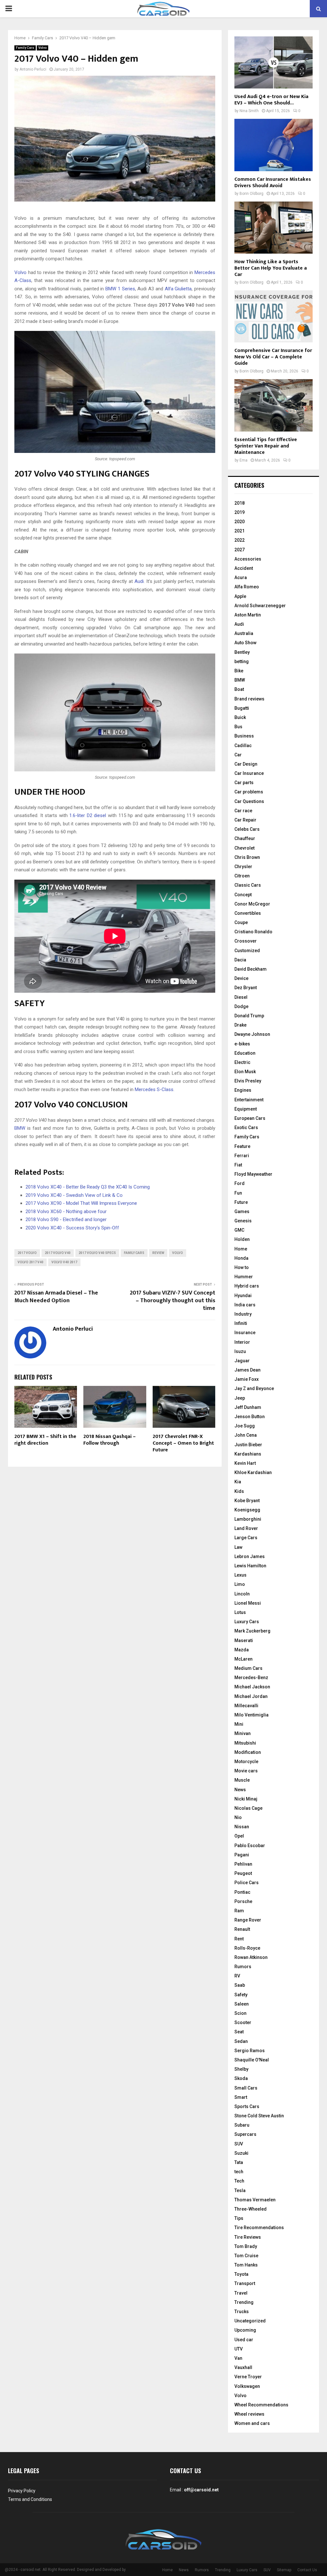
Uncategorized (250, 2321)
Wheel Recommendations (261, 2405)
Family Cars (25, 48)
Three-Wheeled (251, 2209)
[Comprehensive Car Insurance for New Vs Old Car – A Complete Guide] (274, 316)
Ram (239, 1911)
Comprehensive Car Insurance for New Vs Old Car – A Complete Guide (273, 357)
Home (241, 1249)
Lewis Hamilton (250, 1566)
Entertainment (249, 1100)
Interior (242, 1342)
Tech (239, 2181)
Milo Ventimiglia (251, 1715)
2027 (240, 550)
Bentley (242, 652)
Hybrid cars (247, 1286)
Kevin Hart (245, 1463)
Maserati (244, 1640)
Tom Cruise (246, 2256)
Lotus (240, 1612)
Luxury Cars (247, 1622)
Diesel (241, 997)
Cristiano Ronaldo (253, 932)
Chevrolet (244, 848)
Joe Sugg (245, 1426)
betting (242, 661)
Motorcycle (246, 1762)
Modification (248, 1752)
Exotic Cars (246, 1127)
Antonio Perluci (33, 69)
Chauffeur (245, 838)
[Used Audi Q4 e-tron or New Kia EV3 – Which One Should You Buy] (274, 62)
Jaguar (242, 1361)
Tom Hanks (246, 2265)
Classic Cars (248, 885)
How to (242, 1267)
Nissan (242, 1827)
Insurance (245, 1333)
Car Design (246, 764)
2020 (240, 522)
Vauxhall (243, 2367)
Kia (238, 1482)
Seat (239, 2032)
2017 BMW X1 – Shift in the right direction (45, 1440)
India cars (245, 1305)
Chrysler (243, 867)
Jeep (240, 1398)
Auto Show (245, 643)
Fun (238, 1193)
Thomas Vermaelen (255, 2200)
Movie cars (246, 1771)
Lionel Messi (248, 1603)
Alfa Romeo (247, 587)
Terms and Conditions (30, 2499)
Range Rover (248, 1920)
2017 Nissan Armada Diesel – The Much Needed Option (56, 1297)
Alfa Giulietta (178, 289)
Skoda (241, 2078)
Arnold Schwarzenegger (260, 606)
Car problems (249, 792)
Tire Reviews (248, 2237)
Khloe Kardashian (253, 1472)
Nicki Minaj (246, 1799)
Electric (242, 1062)
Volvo (42, 48)
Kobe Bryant (247, 1501)
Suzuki (241, 2153)
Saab (240, 1985)
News (240, 1790)
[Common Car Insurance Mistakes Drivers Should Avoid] (274, 145)
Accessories (248, 559)
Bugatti (242, 708)
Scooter (243, 2022)
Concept (243, 895)
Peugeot (243, 1873)
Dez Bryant (246, 988)
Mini (239, 1724)
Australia (244, 633)
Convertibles (248, 913)
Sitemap (284, 2570)
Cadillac (243, 745)
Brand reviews (249, 699)
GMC (239, 1230)
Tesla (240, 2190)
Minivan (243, 1733)
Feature (242, 1146)
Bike (239, 671)
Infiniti (241, 1323)
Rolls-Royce (247, 1948)
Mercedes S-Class (153, 1089)
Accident (244, 568)
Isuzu (240, 1351)
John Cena (246, 1435)
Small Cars (246, 2088)
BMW (20, 1128)
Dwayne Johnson (252, 1034)
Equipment (246, 1109)
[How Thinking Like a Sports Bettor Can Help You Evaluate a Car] (274, 228)
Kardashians (248, 1454)
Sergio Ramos (250, 2051)
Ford (240, 1183)
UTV (239, 2349)
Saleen (242, 2004)
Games (242, 1212)
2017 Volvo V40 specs (97, 1253)
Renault (242, 1929)
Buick (240, 717)
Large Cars (246, 1538)
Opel (239, 1836)
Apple (240, 596)
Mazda (242, 1650)
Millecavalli (246, 1706)
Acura (241, 577)
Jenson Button (250, 1417)
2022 (240, 540)
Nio (238, 1817)
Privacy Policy (22, 2491)
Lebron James (250, 1556)
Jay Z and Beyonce (254, 1388)
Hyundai (243, 1296)
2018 (240, 503)
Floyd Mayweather (253, 1174)
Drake (240, 1025)
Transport (245, 2283)
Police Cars (247, 1883)
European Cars (250, 1118)
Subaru (242, 2125)
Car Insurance (249, 773)
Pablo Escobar (250, 1846)
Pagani (242, 1855)
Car (238, 755)
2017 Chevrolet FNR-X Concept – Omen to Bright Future (183, 1443)
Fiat (238, 1165)
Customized (247, 951)
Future (241, 1202)
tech (239, 2172)
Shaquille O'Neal (252, 2060)
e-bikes (242, 1044)
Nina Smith (249, 111)
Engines (243, 1090)
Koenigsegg (247, 1510)
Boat (239, 689)
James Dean (247, 1370)
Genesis (243, 1221)
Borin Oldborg (251, 194)
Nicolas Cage (248, 1808)
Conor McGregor (252, 904)
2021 (240, 531)
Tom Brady (246, 2246)
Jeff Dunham (248, 1407)
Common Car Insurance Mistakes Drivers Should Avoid (273, 183)
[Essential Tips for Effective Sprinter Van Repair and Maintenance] (274, 405)
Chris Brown (247, 857)
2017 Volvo (27, 1253)
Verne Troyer (248, 2377)
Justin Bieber (248, 1445)
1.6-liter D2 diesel (88, 815)
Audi (139, 581)
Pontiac (242, 1892)
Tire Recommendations (259, 2228)
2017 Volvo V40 (58, 1253)
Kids (239, 1491)
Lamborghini (248, 1519)
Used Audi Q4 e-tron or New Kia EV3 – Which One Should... (271, 100)
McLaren (243, 1659)
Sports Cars (247, 2106)
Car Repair (245, 820)
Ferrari (242, 1156)
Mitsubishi (245, 1743)
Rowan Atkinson (251, 1957)
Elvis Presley (248, 1081)
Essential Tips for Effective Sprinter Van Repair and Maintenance (266, 446)
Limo (240, 1584)
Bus (238, 727)
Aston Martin (248, 615)
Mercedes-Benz (251, 1678)
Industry (243, 1314)
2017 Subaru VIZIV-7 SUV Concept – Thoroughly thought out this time (173, 1301)
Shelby (241, 2069)
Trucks (242, 2312)
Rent (239, 1939)
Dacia (240, 960)
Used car (244, 2340)
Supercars (245, 2134)
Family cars (134, 1253)
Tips (239, 2218)
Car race (243, 811)
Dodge (241, 1006)
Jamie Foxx (247, 1379)
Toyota (241, 2274)
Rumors (243, 1967)
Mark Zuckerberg (252, 1631)
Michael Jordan (251, 1696)
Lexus (240, 1575)
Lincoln (242, 1594)
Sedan (241, 2041)
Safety (241, 1995)
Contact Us (307, 2570)
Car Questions (249, 801)
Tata (239, 2162)
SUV (239, 2144)
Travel (241, 2293)
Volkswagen (247, 2386)
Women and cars (252, 2423)
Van (238, 2358)
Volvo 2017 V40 (30, 1262)
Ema (243, 460)
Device (241, 978)
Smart (241, 2097)
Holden (242, 1239)
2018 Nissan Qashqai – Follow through (110, 1440)
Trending (244, 2302)
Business (244, 736)
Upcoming (245, 2330)
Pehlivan (243, 1864)
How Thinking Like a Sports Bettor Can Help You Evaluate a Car (271, 268)
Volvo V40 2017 (64, 1262)
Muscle (242, 1780)
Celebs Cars (247, 829)
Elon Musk (245, 1072)
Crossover (246, 941)
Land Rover (246, 1528)
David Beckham (251, 969)
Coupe (241, 922)
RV (237, 1976)
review (158, 1253)
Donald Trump (249, 1016)
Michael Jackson (252, 1687)
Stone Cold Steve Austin (259, 2116)
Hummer (244, 1277)
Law (238, 1547)
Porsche (243, 1901)
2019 (240, 512)
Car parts (244, 783)
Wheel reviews (249, 2414)
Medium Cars (248, 1668)
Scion (240, 2013)
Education (245, 1053)
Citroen (242, 876)
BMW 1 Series (120, 289)
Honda (241, 1258)
